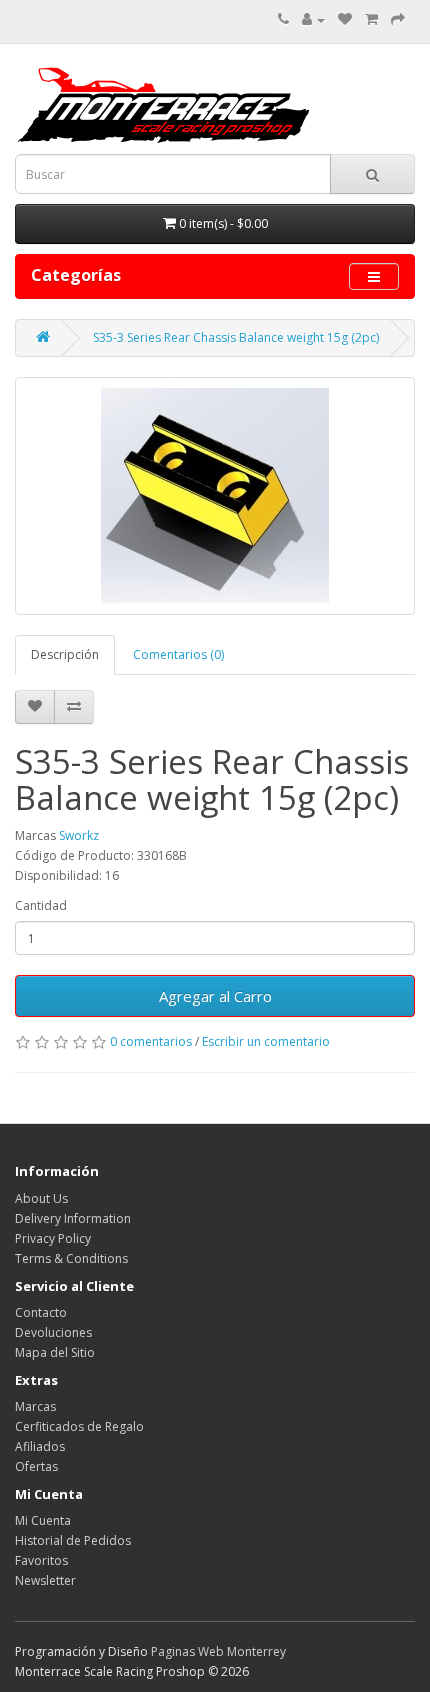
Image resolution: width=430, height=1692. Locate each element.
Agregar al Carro (215, 996)
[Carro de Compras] (371, 19)
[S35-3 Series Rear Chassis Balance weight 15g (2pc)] (215, 496)
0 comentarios (151, 1041)
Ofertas (36, 1466)
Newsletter (45, 1580)
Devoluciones (53, 1332)
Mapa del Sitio (55, 1352)
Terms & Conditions (71, 1258)
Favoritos (41, 1560)
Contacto (41, 1312)
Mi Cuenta (43, 1520)
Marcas (35, 1406)
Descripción (65, 654)
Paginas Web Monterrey (218, 1651)
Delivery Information (73, 1218)
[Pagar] (398, 19)
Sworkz (79, 835)
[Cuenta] (313, 19)
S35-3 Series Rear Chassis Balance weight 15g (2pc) (236, 337)
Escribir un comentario (266, 1041)
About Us (41, 1198)
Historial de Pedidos (73, 1540)
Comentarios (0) (178, 654)
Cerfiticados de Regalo (79, 1426)
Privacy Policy (53, 1238)
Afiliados (40, 1446)
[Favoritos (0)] (345, 19)
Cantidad (41, 905)
